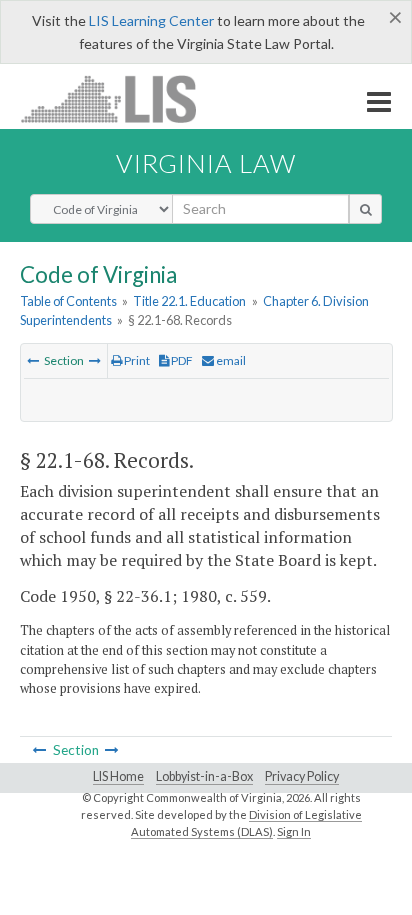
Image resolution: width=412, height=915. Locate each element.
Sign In (294, 831)
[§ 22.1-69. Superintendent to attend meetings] (95, 360)
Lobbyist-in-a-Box (204, 776)
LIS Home (118, 776)
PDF (181, 360)
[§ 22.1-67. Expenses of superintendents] (33, 360)
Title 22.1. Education (189, 301)
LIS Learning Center (151, 20)
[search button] (365, 209)
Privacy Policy (302, 776)
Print (136, 360)
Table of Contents (68, 301)
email (230, 360)
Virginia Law (206, 163)
